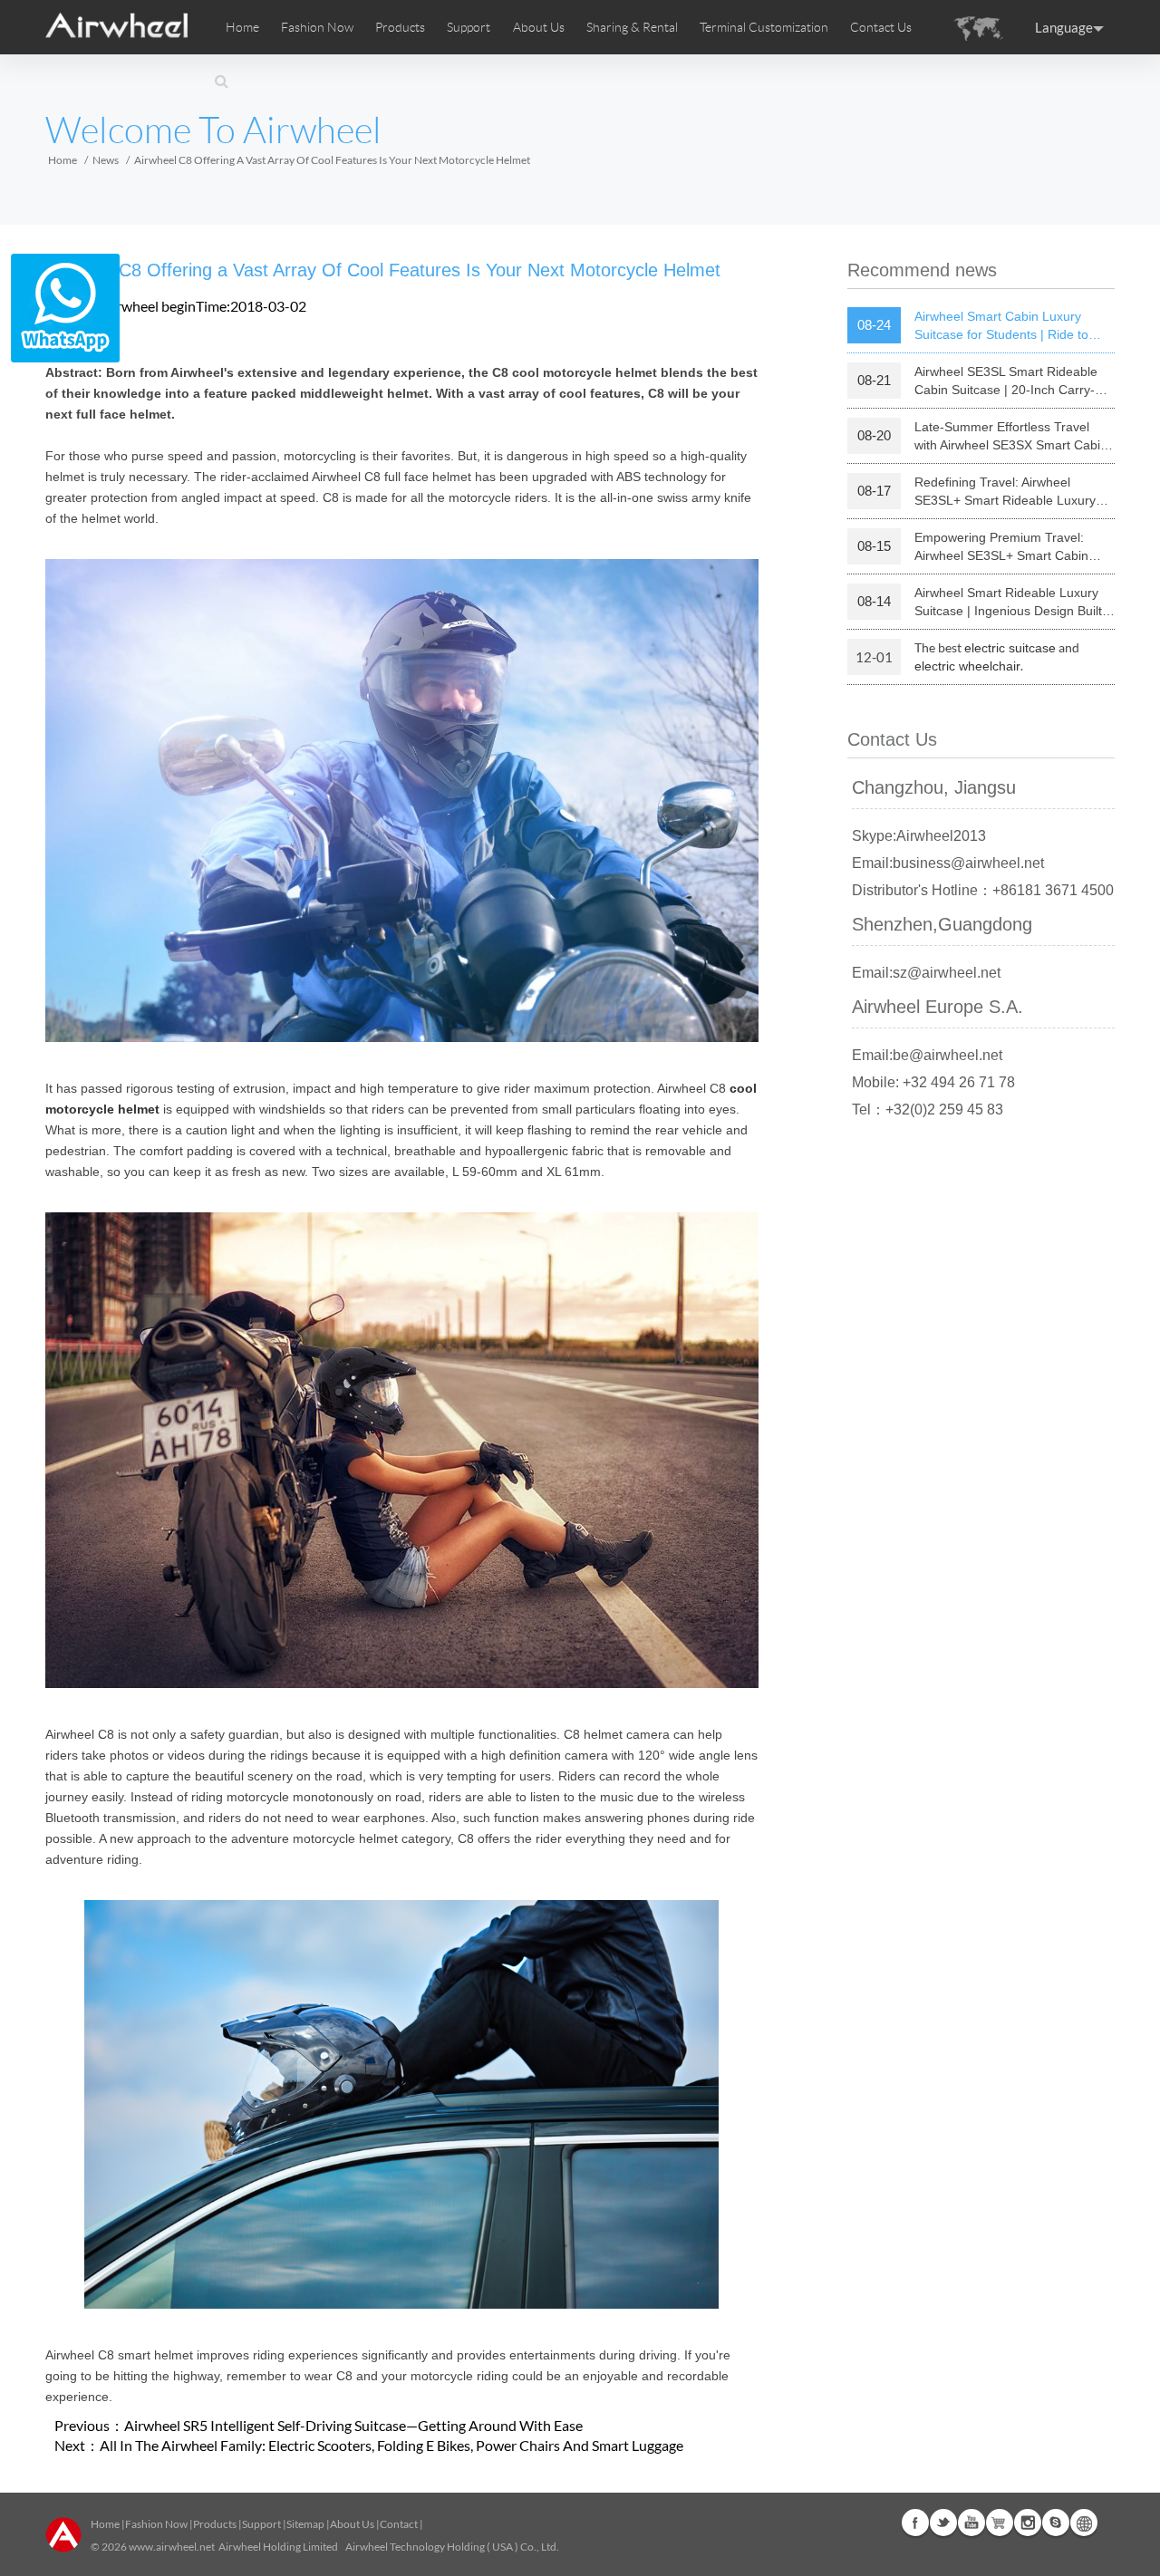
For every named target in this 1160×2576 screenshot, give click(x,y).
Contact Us (881, 27)
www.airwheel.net (172, 2547)
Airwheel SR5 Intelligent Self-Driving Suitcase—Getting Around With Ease (353, 2425)
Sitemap (305, 2524)
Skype (1056, 2523)
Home (242, 27)
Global (1084, 2523)
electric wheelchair (967, 666)
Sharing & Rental (632, 27)
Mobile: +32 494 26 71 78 (933, 1082)
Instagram (1028, 2523)
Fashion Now (156, 2524)
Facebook (915, 2523)
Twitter (943, 2523)
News (106, 160)
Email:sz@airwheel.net (926, 973)
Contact (399, 2524)
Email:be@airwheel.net (927, 1055)
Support (469, 27)
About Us (352, 2524)
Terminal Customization (764, 27)
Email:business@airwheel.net (948, 863)
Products (400, 27)
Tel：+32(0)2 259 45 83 (928, 1110)
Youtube (971, 2523)
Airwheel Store (1000, 2523)
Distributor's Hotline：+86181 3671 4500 (983, 890)
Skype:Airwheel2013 (919, 836)
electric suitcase (1010, 648)
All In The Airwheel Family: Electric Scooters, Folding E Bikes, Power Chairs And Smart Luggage (391, 2445)
